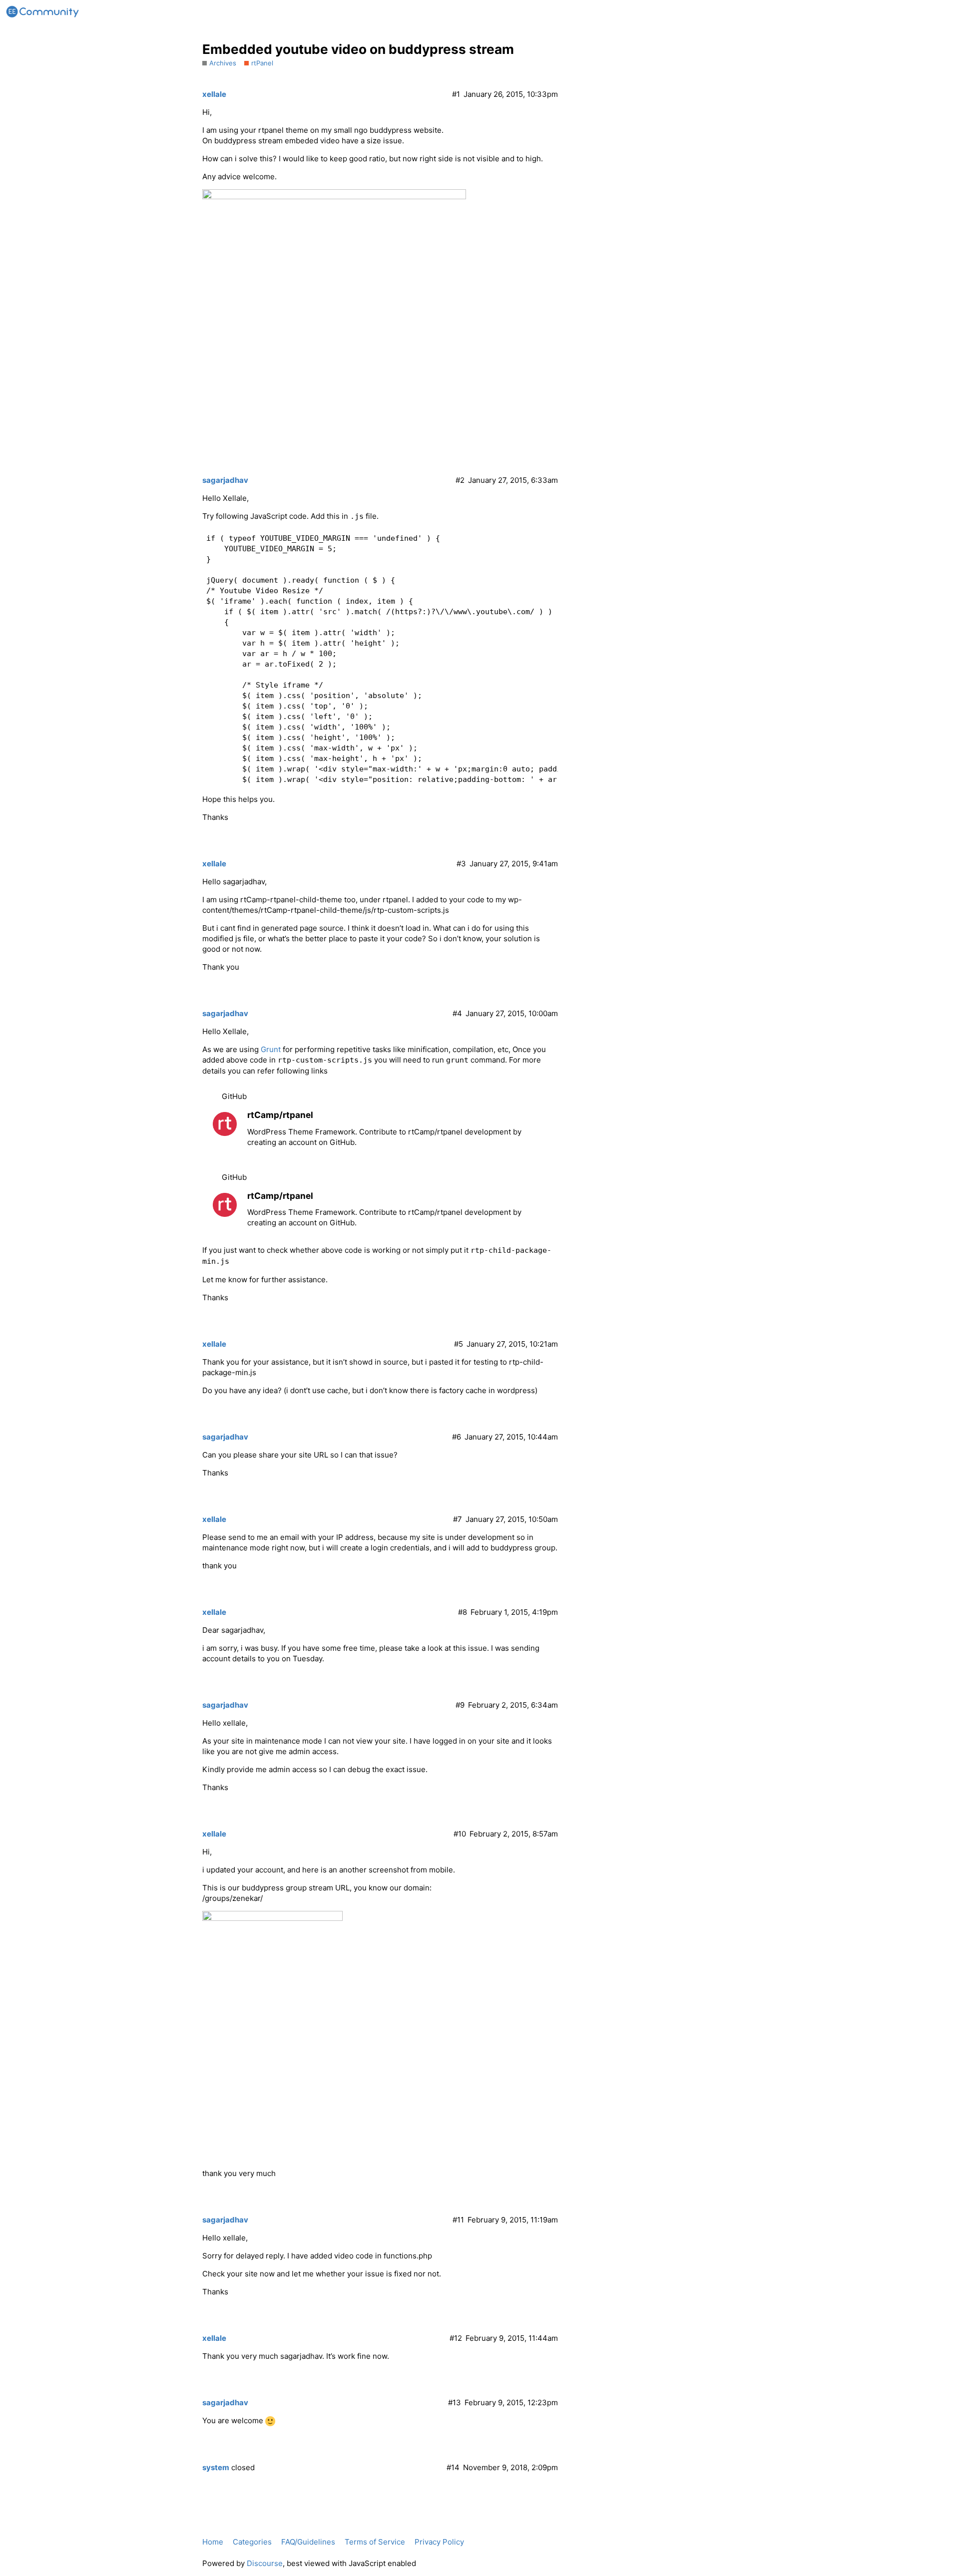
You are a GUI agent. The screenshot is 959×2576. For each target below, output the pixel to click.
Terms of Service (375, 2542)
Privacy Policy (439, 2542)
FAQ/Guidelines (308, 2542)
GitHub (234, 1096)
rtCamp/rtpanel (280, 1115)
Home (213, 2542)
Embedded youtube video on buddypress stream (358, 49)
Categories (252, 2542)
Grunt (271, 1049)
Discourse (265, 2563)
